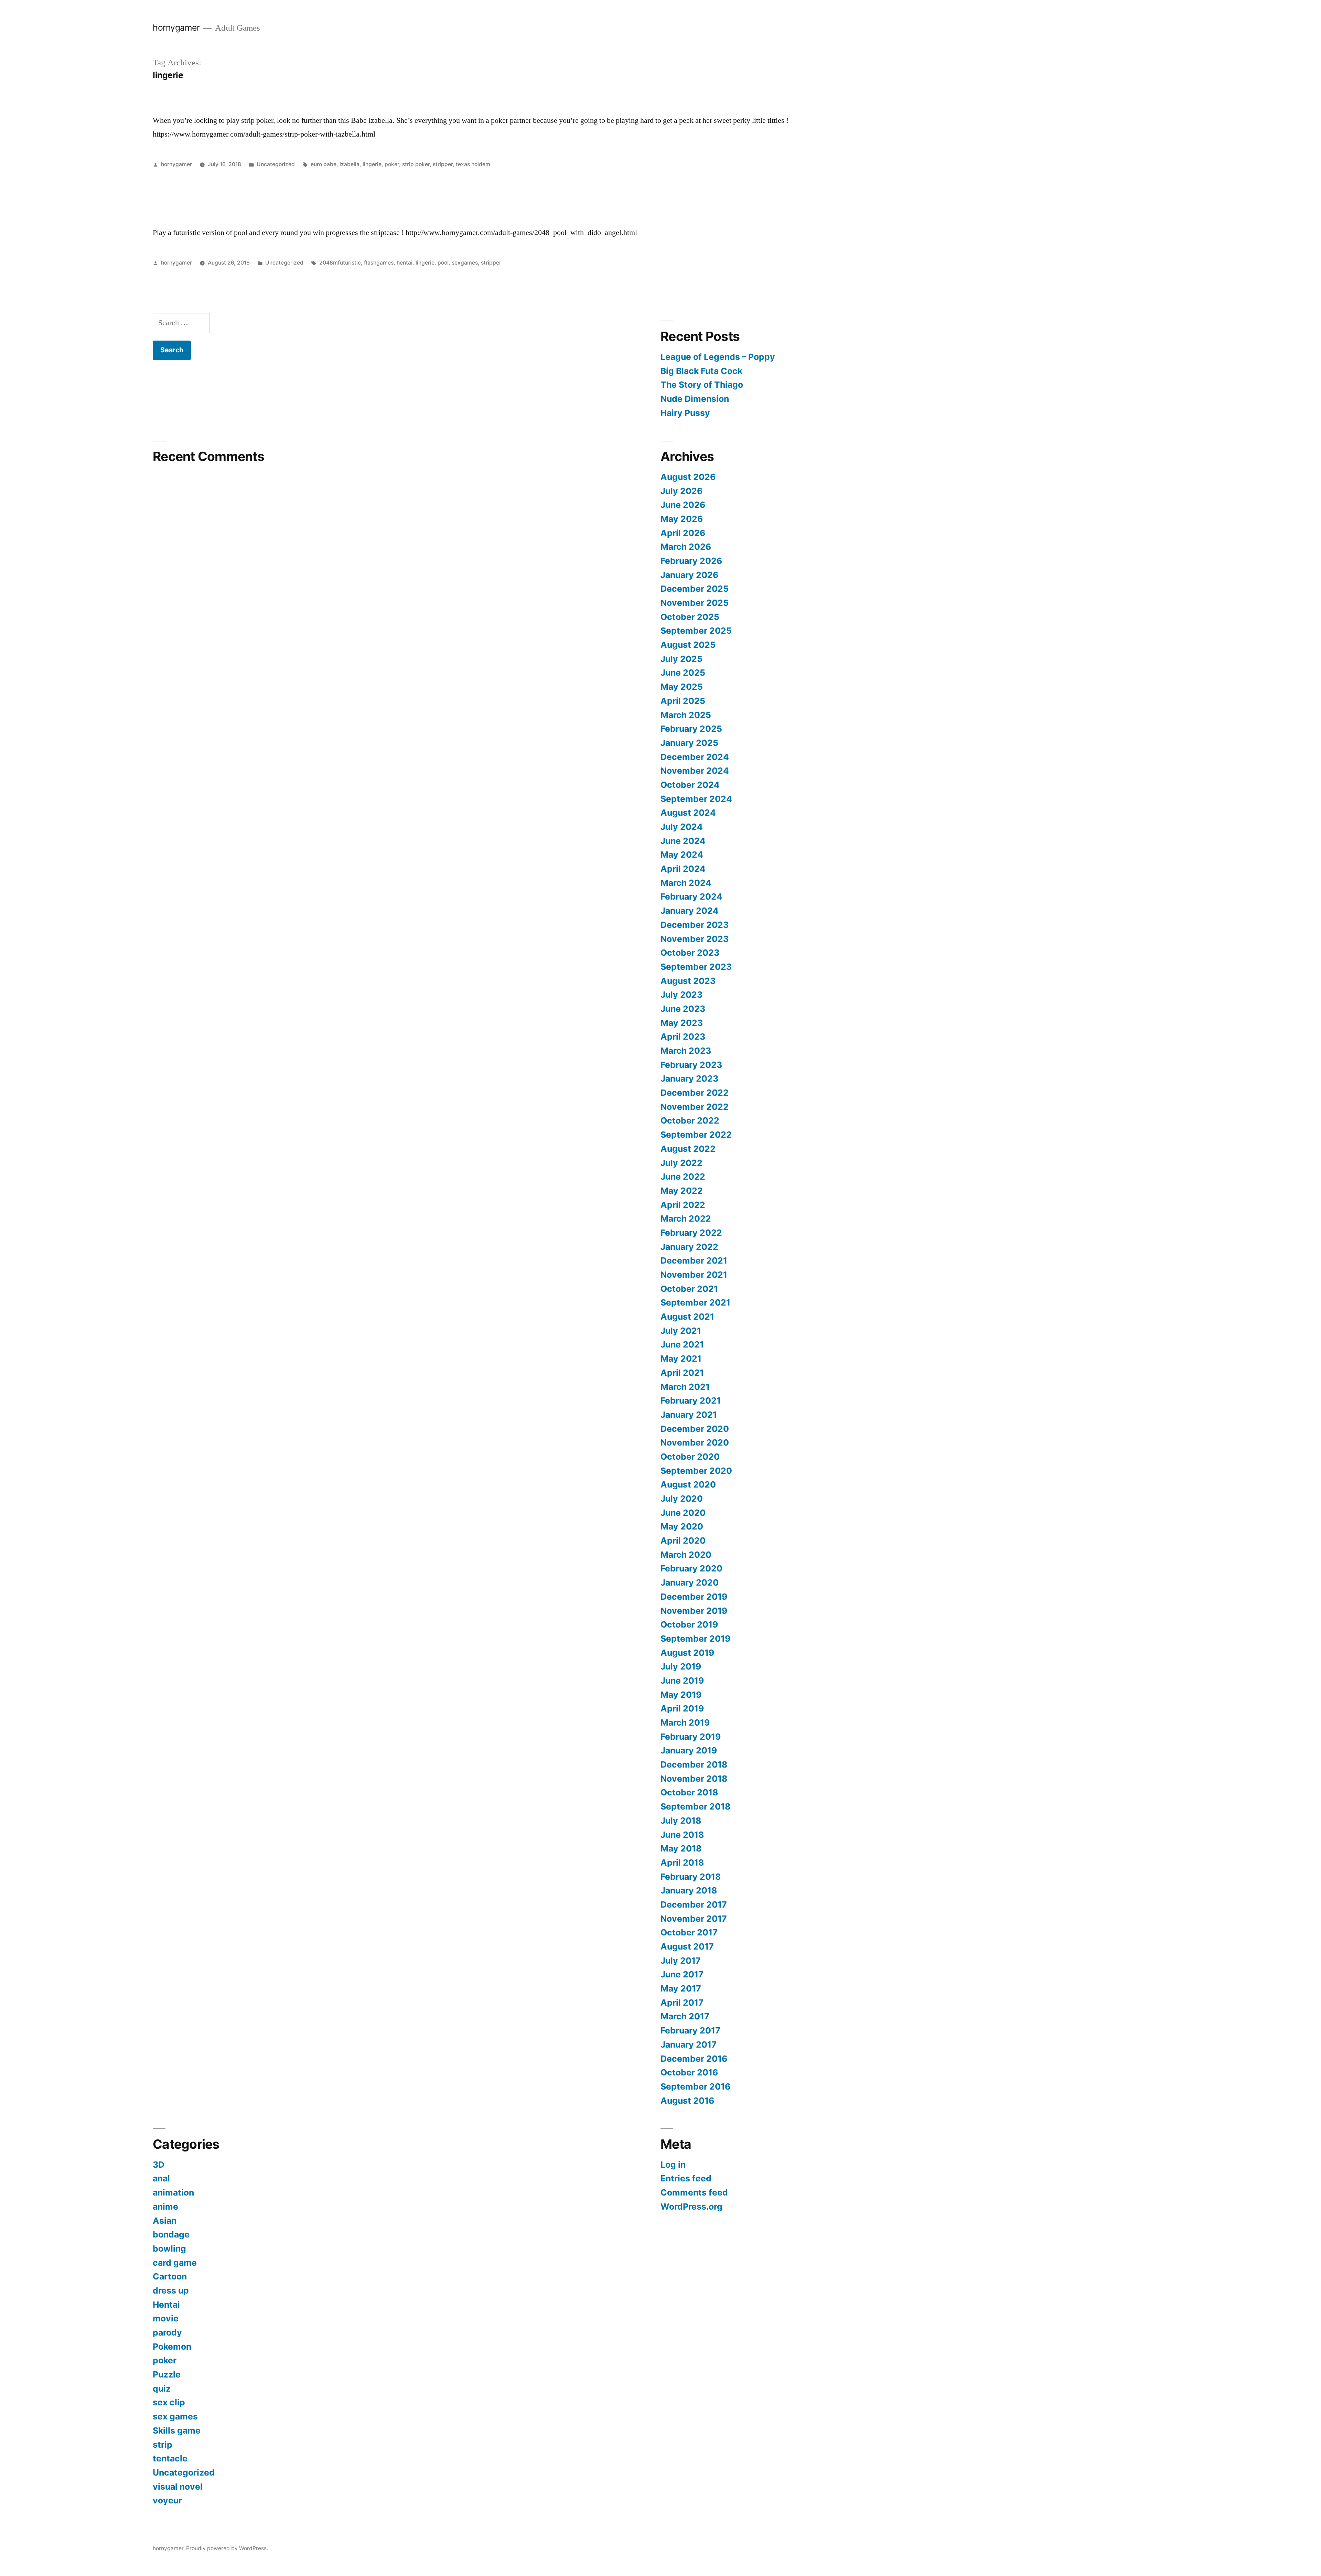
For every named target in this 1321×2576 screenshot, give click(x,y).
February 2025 (691, 729)
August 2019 (687, 1653)
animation (173, 2192)
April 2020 (683, 1541)
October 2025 (690, 617)
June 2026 (683, 505)
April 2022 (683, 1205)
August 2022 (688, 1149)
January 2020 (690, 1582)
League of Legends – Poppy (719, 357)
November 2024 (695, 771)
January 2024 (690, 911)
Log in (673, 2165)
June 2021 (682, 1344)
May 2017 (681, 1988)
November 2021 (694, 1275)
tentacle (170, 2458)
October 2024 (690, 785)
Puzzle (167, 2374)
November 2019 (694, 1611)
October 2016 (689, 2072)
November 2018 (694, 1779)
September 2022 (696, 1135)
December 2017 (694, 1904)
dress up (171, 2290)
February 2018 (691, 1877)
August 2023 (688, 981)
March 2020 (686, 1555)
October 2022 (690, 1120)
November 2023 (695, 939)
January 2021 (689, 1415)
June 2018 (682, 1835)
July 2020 (682, 1499)
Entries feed (686, 2178)
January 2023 (689, 1078)
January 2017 (689, 2044)
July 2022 (681, 1163)
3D (159, 2165)
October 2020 (690, 1457)
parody (167, 2332)
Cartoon (170, 2276)
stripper (443, 164)
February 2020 (691, 1568)
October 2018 (689, 1792)
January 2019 (689, 1750)
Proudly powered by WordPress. (227, 2548)
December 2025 (695, 589)
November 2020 (695, 1442)
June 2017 (682, 1974)
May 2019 (681, 1695)
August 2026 (688, 477)
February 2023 (691, 1065)
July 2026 (681, 491)
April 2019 (682, 1708)
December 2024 (695, 757)
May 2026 (682, 519)
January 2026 (689, 575)
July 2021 (681, 1331)
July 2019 (681, 1666)
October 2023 (690, 953)
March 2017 (685, 2016)
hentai (405, 263)
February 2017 (690, 2030)
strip (163, 2445)
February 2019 (691, 1737)
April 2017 (682, 2003)
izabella (350, 164)
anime (165, 2207)
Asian (165, 2221)
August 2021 (687, 1317)
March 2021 (685, 1387)
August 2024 (688, 813)
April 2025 (683, 701)
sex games (175, 2416)
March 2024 (686, 883)
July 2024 (682, 827)
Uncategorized (276, 164)
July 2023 (681, 995)
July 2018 (681, 1821)
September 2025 (696, 631)
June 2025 (683, 673)
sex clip (169, 2402)
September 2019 (695, 1639)
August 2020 (688, 1484)
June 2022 (683, 1177)
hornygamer (176, 28)
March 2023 (686, 1051)
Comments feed (694, 2192)
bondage (171, 2234)
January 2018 (689, 1890)
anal (161, 2178)
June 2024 (683, 841)
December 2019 (694, 1597)
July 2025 (681, 659)
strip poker (416, 164)
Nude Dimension (695, 399)
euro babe (324, 164)
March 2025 (686, 715)
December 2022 (695, 1093)
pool (443, 263)
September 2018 (695, 1806)
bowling (169, 2248)
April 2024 (683, 869)
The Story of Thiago (702, 385)
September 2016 (695, 2086)
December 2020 (695, 1429)
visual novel (178, 2487)
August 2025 (688, 645)
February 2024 (691, 897)
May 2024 (682, 855)
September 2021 (695, 1302)
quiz (162, 2389)
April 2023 (683, 1037)
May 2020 (682, 1526)
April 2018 (682, 1863)
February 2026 (691, 561)
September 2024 (696, 799)
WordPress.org (691, 2207)
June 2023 (683, 1009)
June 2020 (683, 1513)
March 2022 (686, 1219)
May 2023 (682, 1023)
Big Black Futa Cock (701, 371)
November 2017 (694, 1919)
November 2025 (695, 603)
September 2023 (696, 967)
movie (166, 2318)
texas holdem (473, 164)
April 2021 (682, 1373)
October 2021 (689, 1289)
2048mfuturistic (340, 263)
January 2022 (689, 1247)
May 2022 (682, 1191)
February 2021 (691, 1400)
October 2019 (689, 1624)
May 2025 (682, 687)
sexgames (465, 263)
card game (175, 2263)
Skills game (177, 2430)
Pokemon (172, 2347)
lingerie (372, 164)
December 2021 (694, 1260)
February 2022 (691, 1233)
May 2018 (681, 1848)
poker (392, 164)
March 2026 (686, 547)
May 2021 (681, 1359)
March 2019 (685, 1722)
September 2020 (696, 1471)
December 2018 (694, 1764)
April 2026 (683, 533)
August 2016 (687, 2101)
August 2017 (687, 1946)
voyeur (167, 2500)
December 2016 (694, 2059)
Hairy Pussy (685, 413)
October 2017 (689, 1932)
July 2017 (681, 1961)
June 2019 (682, 1681)
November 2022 (695, 1107)
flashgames (379, 263)
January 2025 (689, 743)
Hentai (166, 2305)
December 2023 (695, 925)
